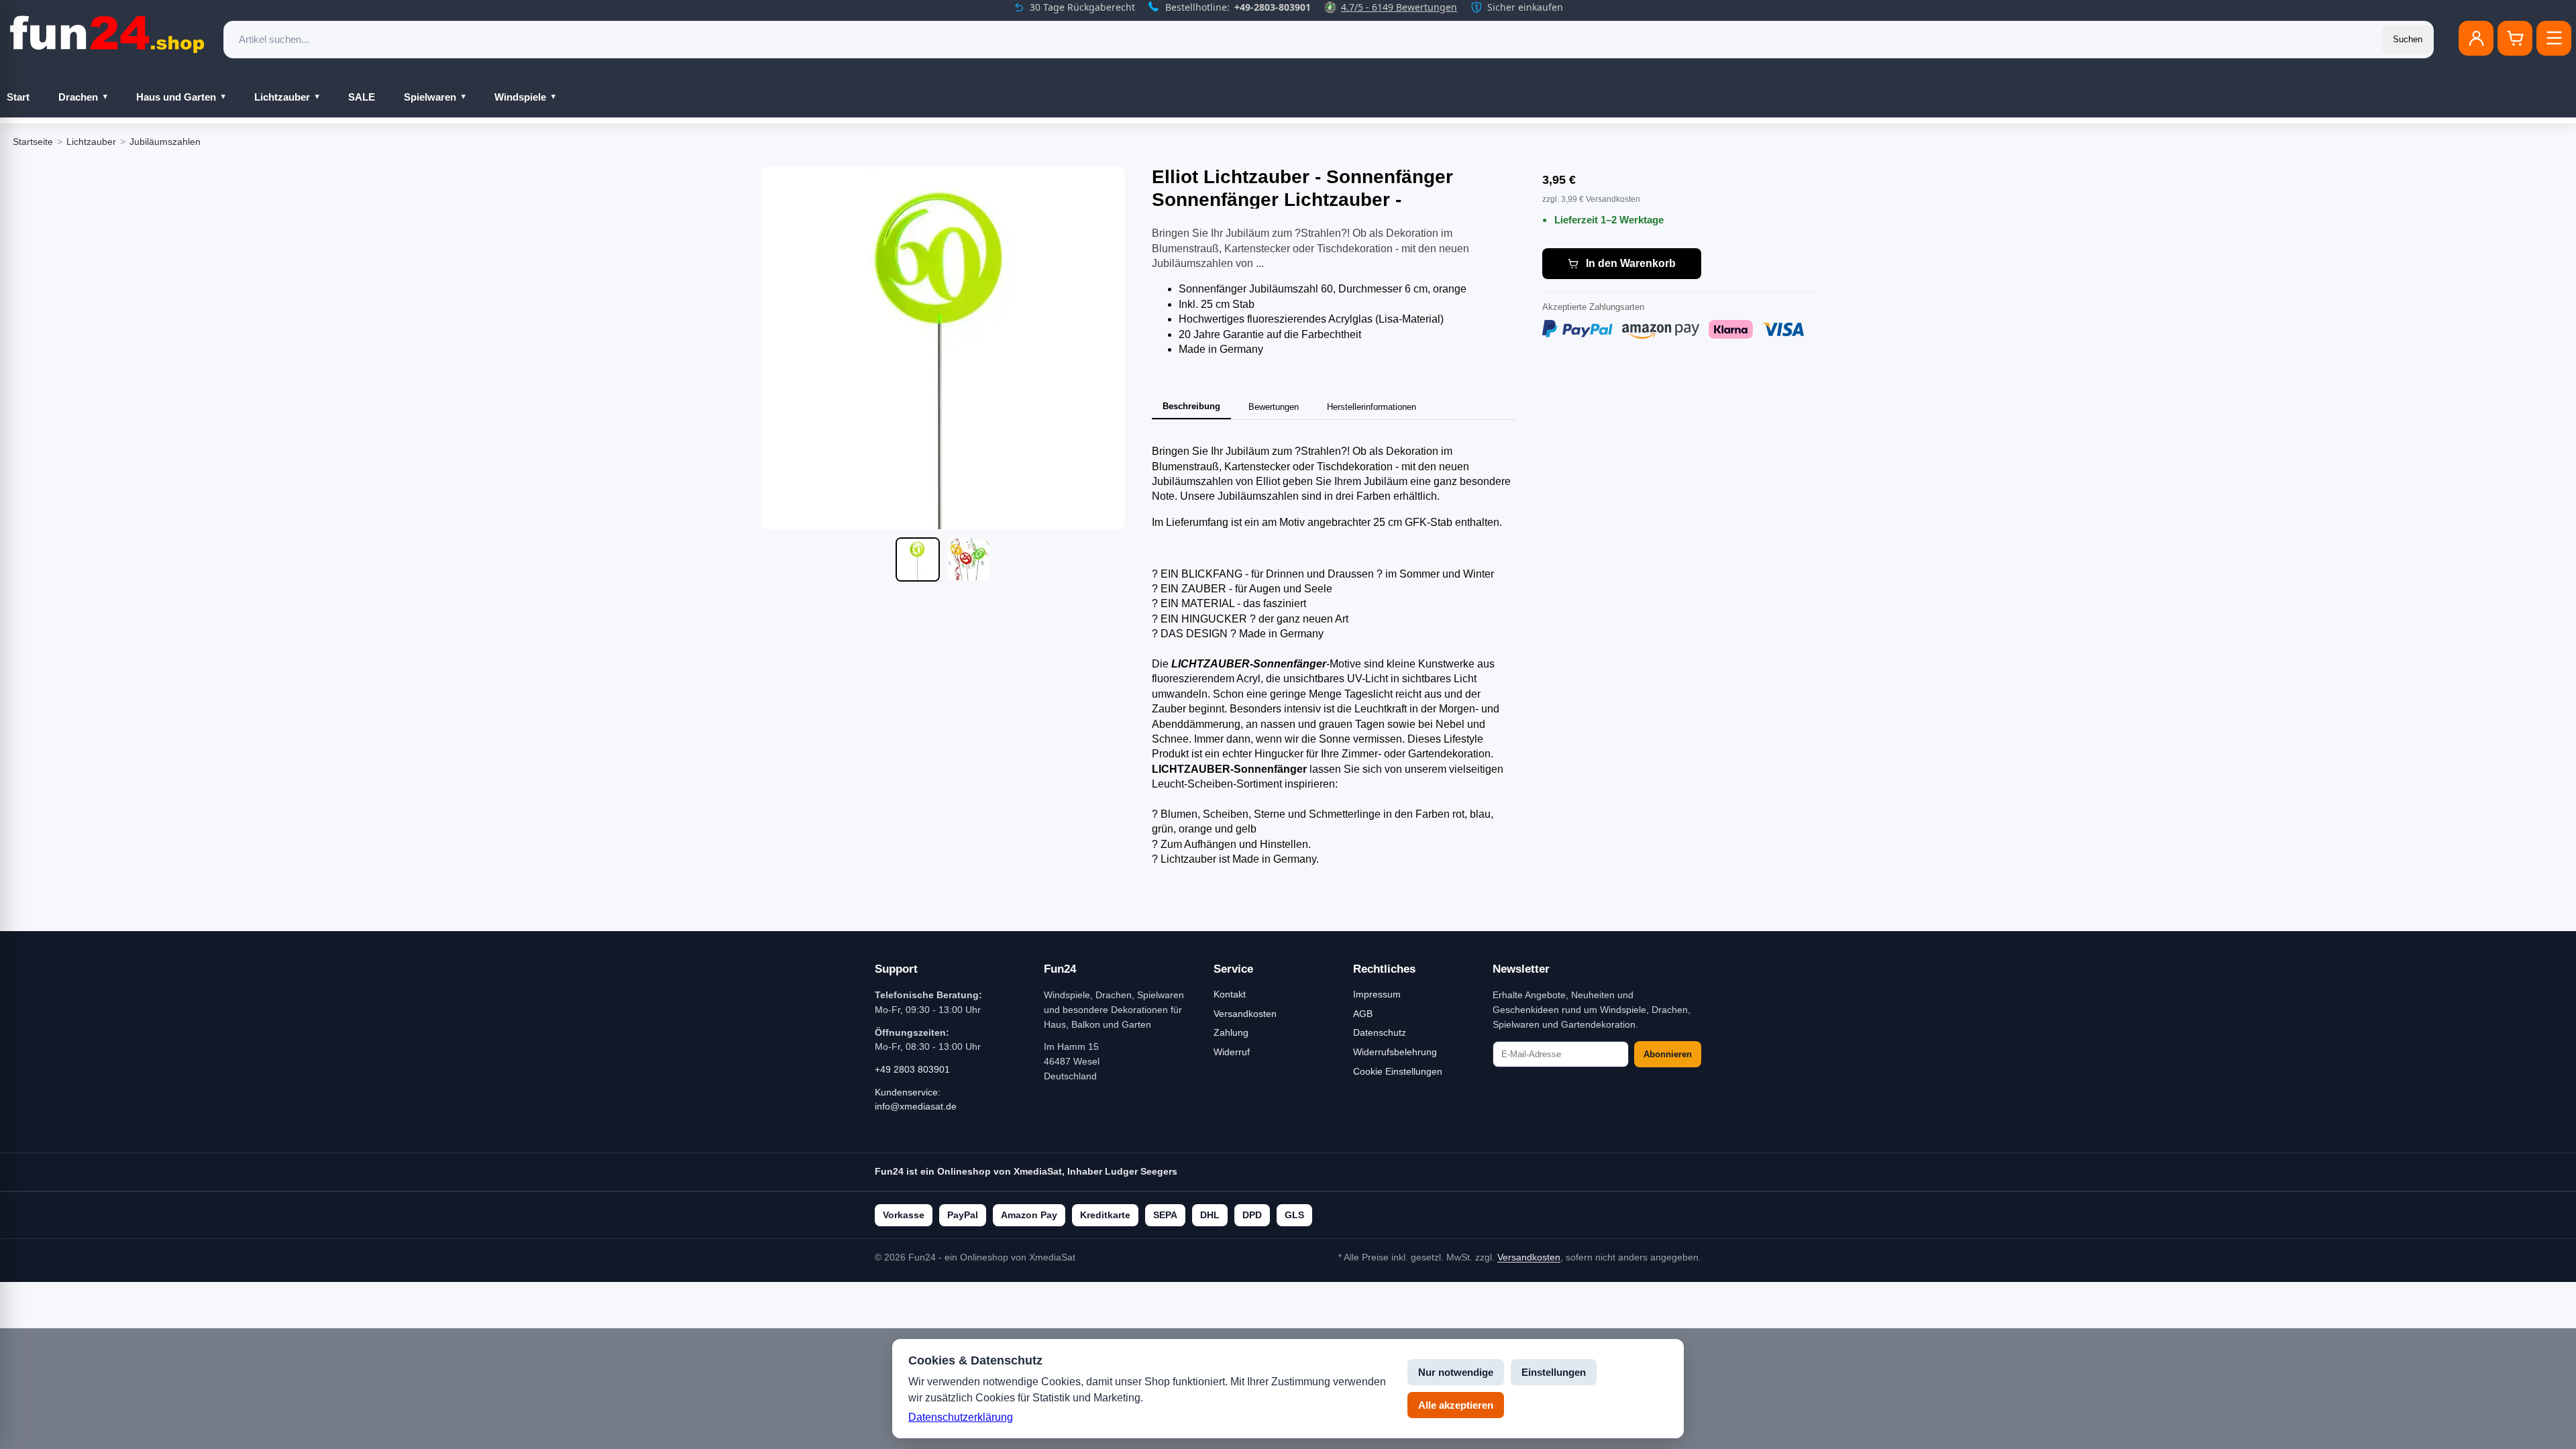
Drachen (78, 97)
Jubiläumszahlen (165, 142)
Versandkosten (1245, 1014)
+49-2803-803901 (1273, 7)
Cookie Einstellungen (1398, 1071)
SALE (362, 97)
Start (18, 97)
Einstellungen (1554, 1372)
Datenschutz (1380, 1032)
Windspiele (520, 97)
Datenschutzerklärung (961, 1417)
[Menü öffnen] (2554, 38)
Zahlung (1231, 1032)
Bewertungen (1274, 407)
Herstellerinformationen (1372, 407)
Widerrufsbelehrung (1395, 1052)
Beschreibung (1191, 406)
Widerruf (1232, 1052)
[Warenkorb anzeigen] (2515, 38)
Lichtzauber (282, 97)
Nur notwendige (1456, 1372)
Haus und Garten (176, 97)
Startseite (33, 142)
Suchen (2408, 39)
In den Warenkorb (1631, 263)
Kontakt (1230, 994)
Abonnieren (1668, 1054)
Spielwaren (430, 97)
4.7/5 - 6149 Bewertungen (1399, 7)
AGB (1363, 1014)
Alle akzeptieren (1456, 1405)
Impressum (1377, 994)
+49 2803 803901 (912, 1069)
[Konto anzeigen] (2476, 38)
